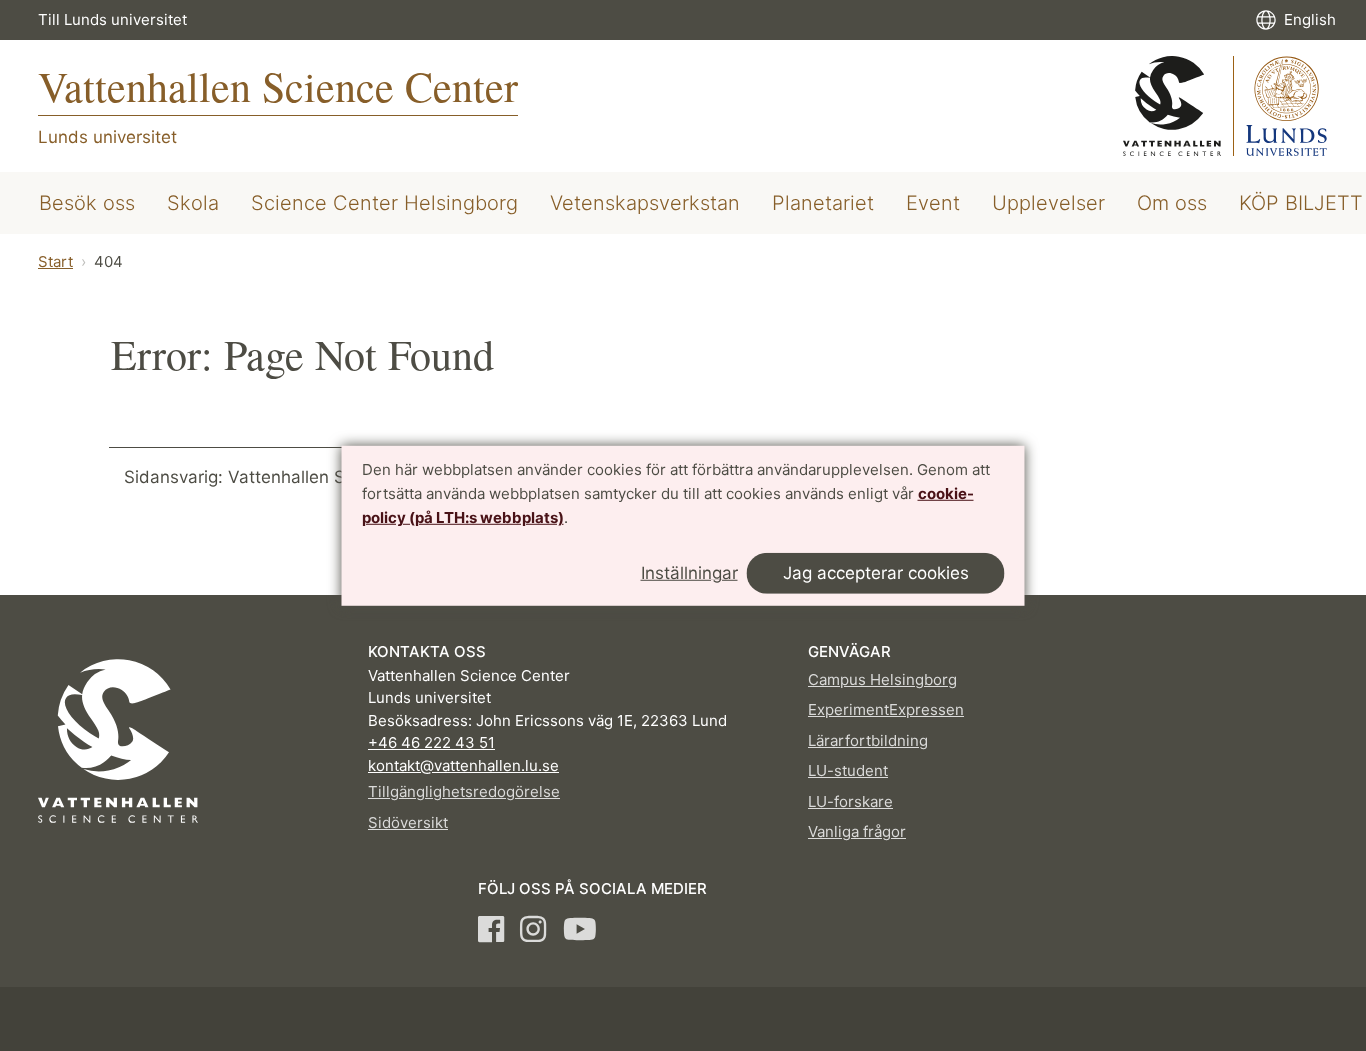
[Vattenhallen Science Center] (1225, 106)
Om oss (1172, 203)
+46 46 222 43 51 (431, 742)
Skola (193, 203)
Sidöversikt (408, 822)
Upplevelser (1048, 203)
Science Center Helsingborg (384, 203)
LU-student (848, 770)
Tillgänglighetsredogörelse (464, 791)
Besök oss (87, 203)
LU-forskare (850, 801)
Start (55, 261)
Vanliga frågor (857, 831)
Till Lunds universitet (112, 19)
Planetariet (823, 203)
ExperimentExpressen (886, 709)
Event (933, 203)
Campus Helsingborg (882, 679)
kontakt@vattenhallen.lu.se (463, 765)
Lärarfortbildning (868, 740)
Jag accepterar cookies (876, 573)
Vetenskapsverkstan (645, 203)
